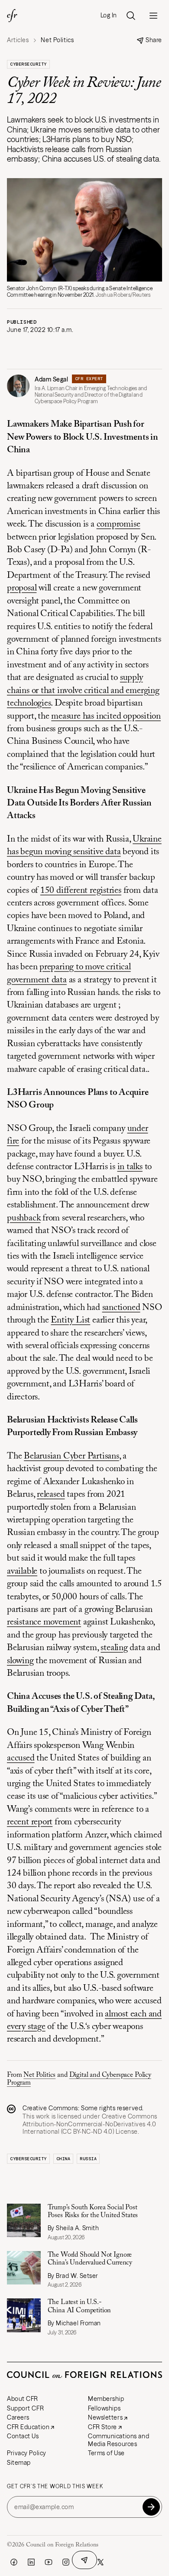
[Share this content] (84, 2560)
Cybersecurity (28, 64)
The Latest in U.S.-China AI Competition (80, 2306)
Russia (88, 2159)
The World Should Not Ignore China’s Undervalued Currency (90, 2259)
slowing (20, 1661)
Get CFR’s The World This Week (55, 2486)
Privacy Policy (27, 2453)
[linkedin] (31, 2562)
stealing (114, 1648)
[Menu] (153, 16)
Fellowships (104, 2408)
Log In (109, 15)
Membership (106, 2399)
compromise (119, 525)
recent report (30, 1822)
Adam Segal (52, 379)
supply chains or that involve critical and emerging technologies (83, 691)
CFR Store (102, 2427)
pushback (24, 1218)
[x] (101, 2562)
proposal (22, 588)
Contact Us (23, 2436)
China (63, 2159)
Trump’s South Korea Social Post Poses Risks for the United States (93, 2211)
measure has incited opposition (106, 717)
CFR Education (28, 2427)
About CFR (23, 2399)
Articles (18, 40)
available (22, 1572)
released (51, 1495)
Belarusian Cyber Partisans (71, 1457)
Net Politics (39, 2075)
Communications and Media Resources (119, 2440)
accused (21, 1759)
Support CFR (25, 2408)
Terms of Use (106, 2453)
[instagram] (66, 2562)
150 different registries (81, 891)
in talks (130, 1167)
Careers (18, 2417)
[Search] (131, 16)
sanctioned (121, 1308)
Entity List (70, 1321)
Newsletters (105, 2417)
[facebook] (14, 2562)
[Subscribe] (151, 2507)
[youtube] (49, 2562)
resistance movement (44, 1623)
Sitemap (19, 2463)
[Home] (12, 16)
